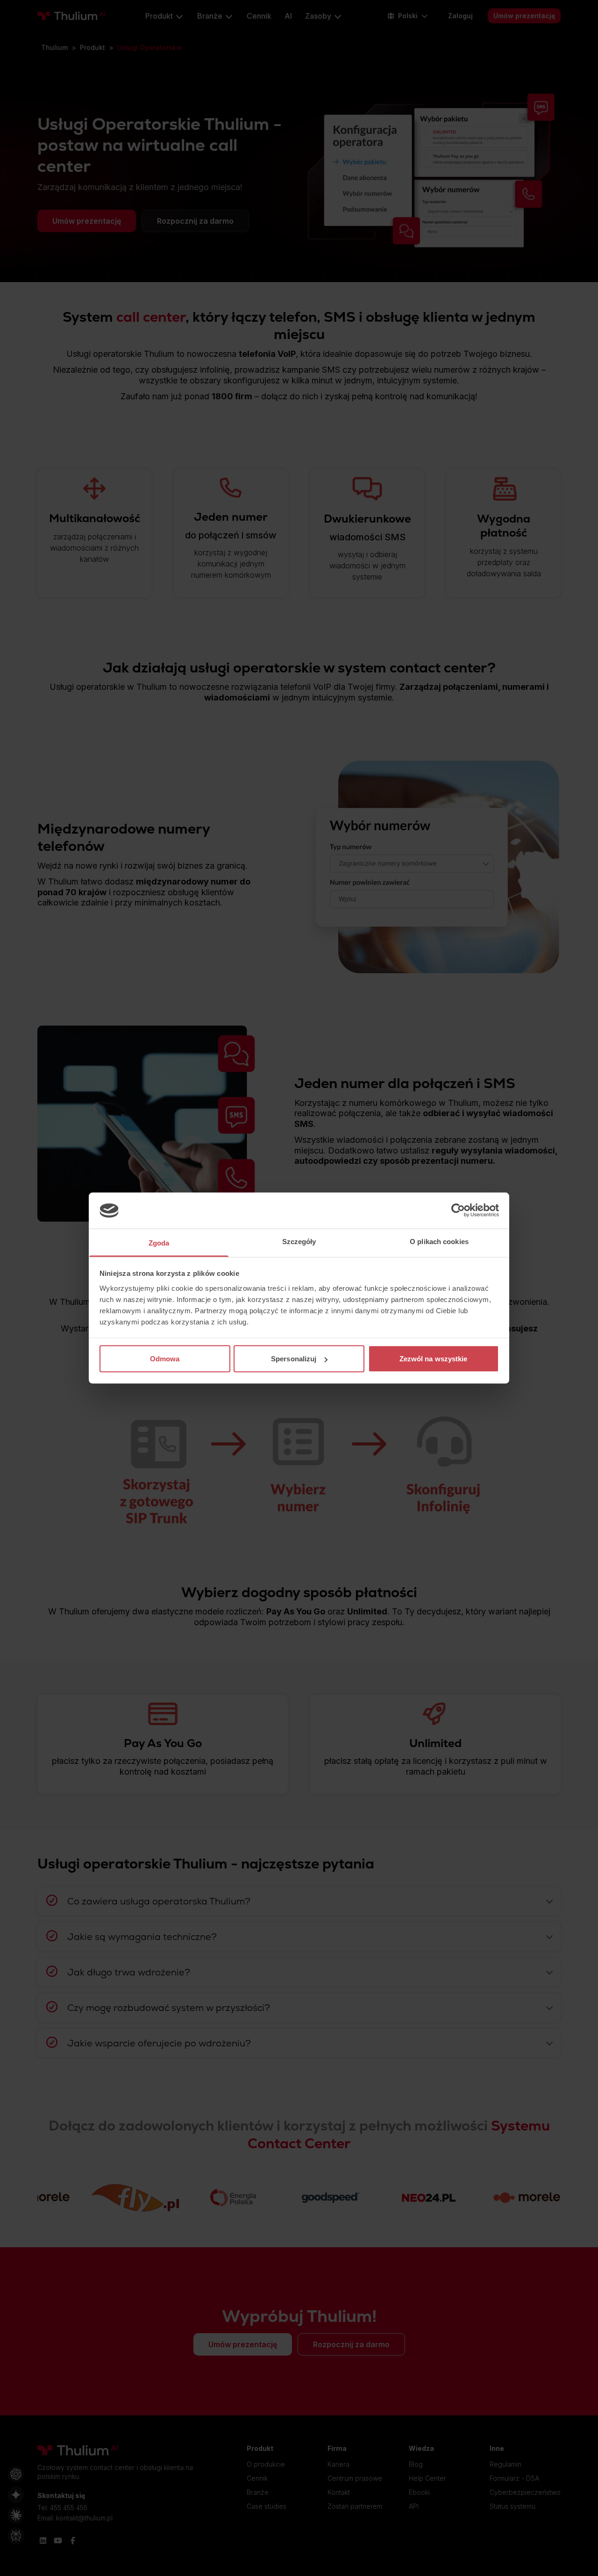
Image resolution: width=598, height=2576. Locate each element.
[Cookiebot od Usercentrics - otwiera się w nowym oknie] (458, 1210)
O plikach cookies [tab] (439, 1241)
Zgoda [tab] (159, 1242)
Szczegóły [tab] (299, 1241)
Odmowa (165, 1359)
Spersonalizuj (294, 1359)
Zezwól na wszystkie (434, 1359)
